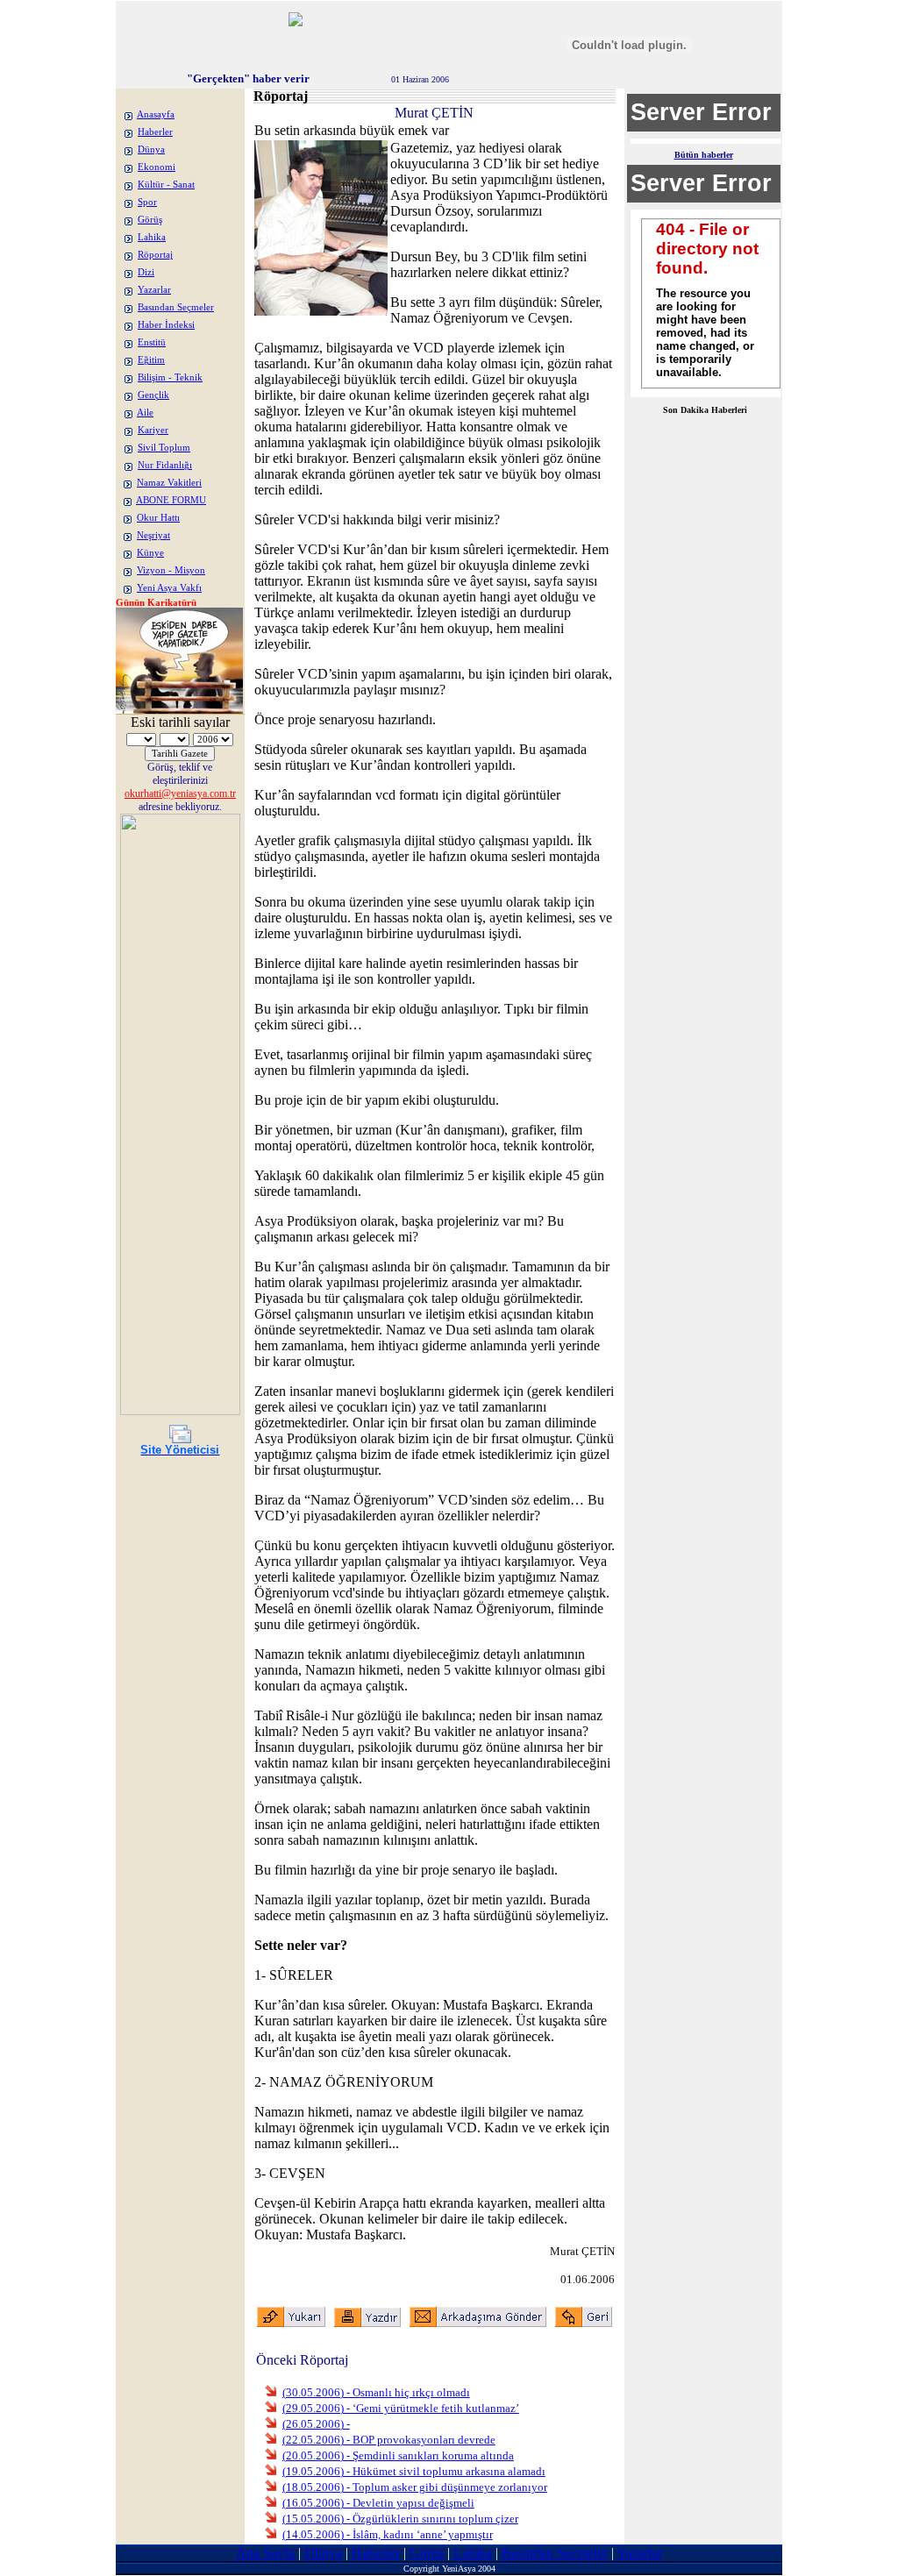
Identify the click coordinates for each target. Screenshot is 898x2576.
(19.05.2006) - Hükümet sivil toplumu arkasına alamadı (414, 2471)
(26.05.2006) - (316, 2424)
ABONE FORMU (171, 500)
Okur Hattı (158, 518)
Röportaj (155, 255)
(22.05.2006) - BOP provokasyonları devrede (389, 2440)
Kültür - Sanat (166, 185)
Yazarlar (154, 290)
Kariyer (153, 430)
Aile (145, 413)
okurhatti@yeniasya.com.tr (180, 793)
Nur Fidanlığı (165, 465)
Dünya (151, 149)
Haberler (155, 132)
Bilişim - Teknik (170, 377)
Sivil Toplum (164, 448)
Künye (150, 553)
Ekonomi (157, 167)
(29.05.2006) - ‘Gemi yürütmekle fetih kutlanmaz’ (401, 2408)
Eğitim (151, 360)
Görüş (150, 220)
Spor (147, 202)
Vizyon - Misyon (171, 570)
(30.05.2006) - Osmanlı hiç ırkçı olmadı (376, 2392)
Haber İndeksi (166, 325)
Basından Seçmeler (176, 307)
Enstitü (152, 342)
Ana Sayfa (265, 2553)
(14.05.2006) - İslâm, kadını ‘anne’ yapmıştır (388, 2534)
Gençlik (153, 395)
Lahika (152, 237)
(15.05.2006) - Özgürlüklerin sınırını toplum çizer (400, 2519)
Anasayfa (156, 114)
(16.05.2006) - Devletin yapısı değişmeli (378, 2503)
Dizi (146, 272)
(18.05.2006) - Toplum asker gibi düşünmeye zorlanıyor (415, 2487)
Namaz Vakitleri (169, 483)
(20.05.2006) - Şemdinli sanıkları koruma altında (398, 2455)
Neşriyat (153, 535)
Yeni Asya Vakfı (169, 588)
